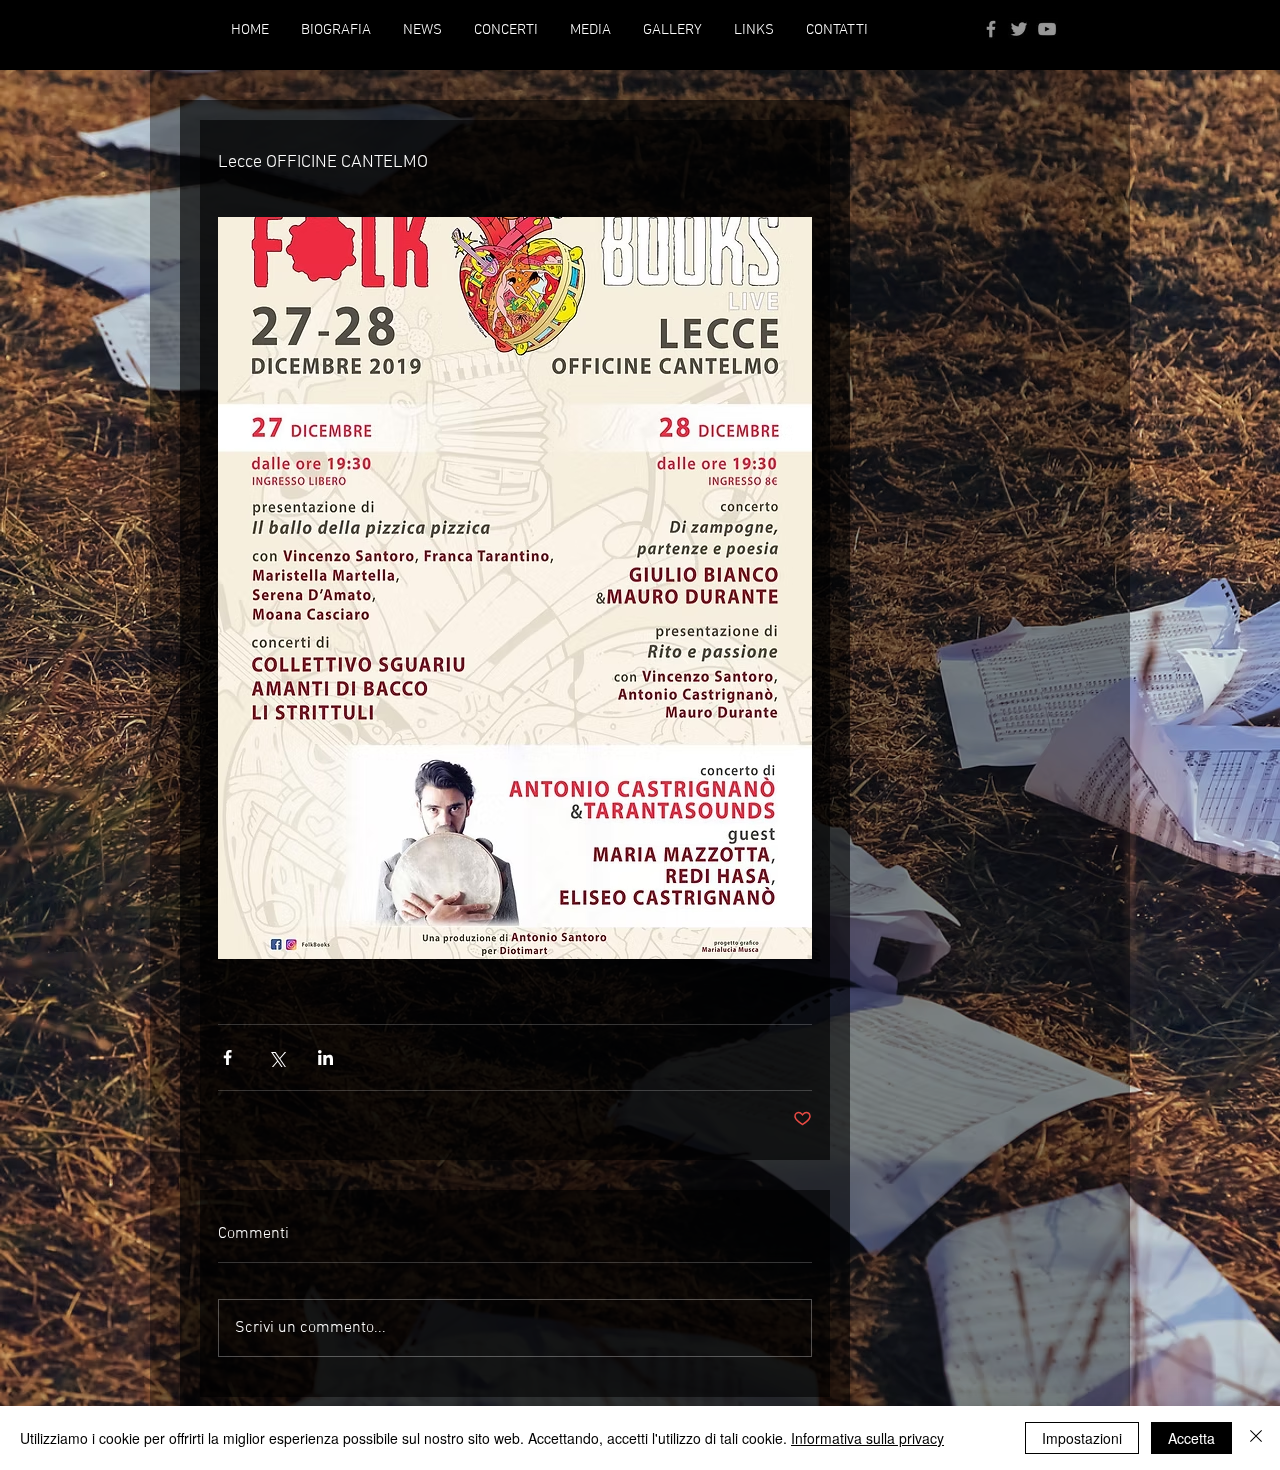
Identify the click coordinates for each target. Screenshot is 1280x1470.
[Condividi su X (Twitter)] (276, 1057)
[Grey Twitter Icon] (1019, 29)
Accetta (1191, 1438)
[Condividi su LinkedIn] (325, 1057)
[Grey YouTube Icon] (1047, 29)
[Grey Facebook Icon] (991, 29)
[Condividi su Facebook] (227, 1057)
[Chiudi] (1256, 1438)
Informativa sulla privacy (867, 1438)
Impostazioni (1082, 1438)
